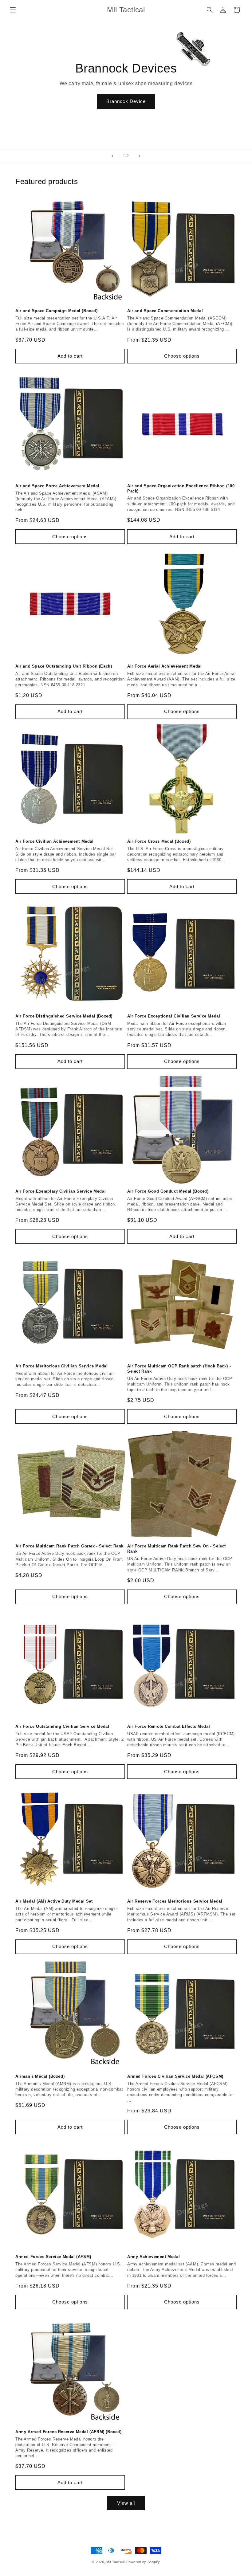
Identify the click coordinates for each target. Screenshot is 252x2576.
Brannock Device (126, 101)
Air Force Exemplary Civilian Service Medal (61, 1191)
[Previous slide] (112, 156)
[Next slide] (140, 156)
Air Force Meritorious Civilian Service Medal (61, 1366)
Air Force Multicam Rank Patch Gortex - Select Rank (69, 1546)
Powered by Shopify (143, 2562)
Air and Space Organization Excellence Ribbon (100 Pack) (181, 488)
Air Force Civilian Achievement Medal (55, 841)
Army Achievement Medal (154, 2257)
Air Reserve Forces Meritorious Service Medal (175, 1901)
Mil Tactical (116, 2562)
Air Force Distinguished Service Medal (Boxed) (64, 1016)
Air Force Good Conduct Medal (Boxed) (168, 1191)
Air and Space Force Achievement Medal (57, 486)
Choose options (182, 356)
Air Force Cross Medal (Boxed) (159, 841)
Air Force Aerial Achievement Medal (164, 666)
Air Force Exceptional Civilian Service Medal (174, 1016)
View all (126, 2503)
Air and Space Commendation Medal (165, 311)
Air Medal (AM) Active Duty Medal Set (54, 1901)
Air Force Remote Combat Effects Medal (169, 1726)
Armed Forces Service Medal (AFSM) (53, 2257)
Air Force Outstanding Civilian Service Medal (62, 1726)
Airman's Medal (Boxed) (40, 2076)
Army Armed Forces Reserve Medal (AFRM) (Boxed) (69, 2432)
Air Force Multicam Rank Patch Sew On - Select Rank (177, 1549)
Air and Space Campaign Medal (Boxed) (57, 311)
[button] (13, 10)
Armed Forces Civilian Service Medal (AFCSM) (175, 2076)
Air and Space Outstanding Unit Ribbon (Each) (64, 666)
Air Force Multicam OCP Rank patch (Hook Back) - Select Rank (179, 1369)
